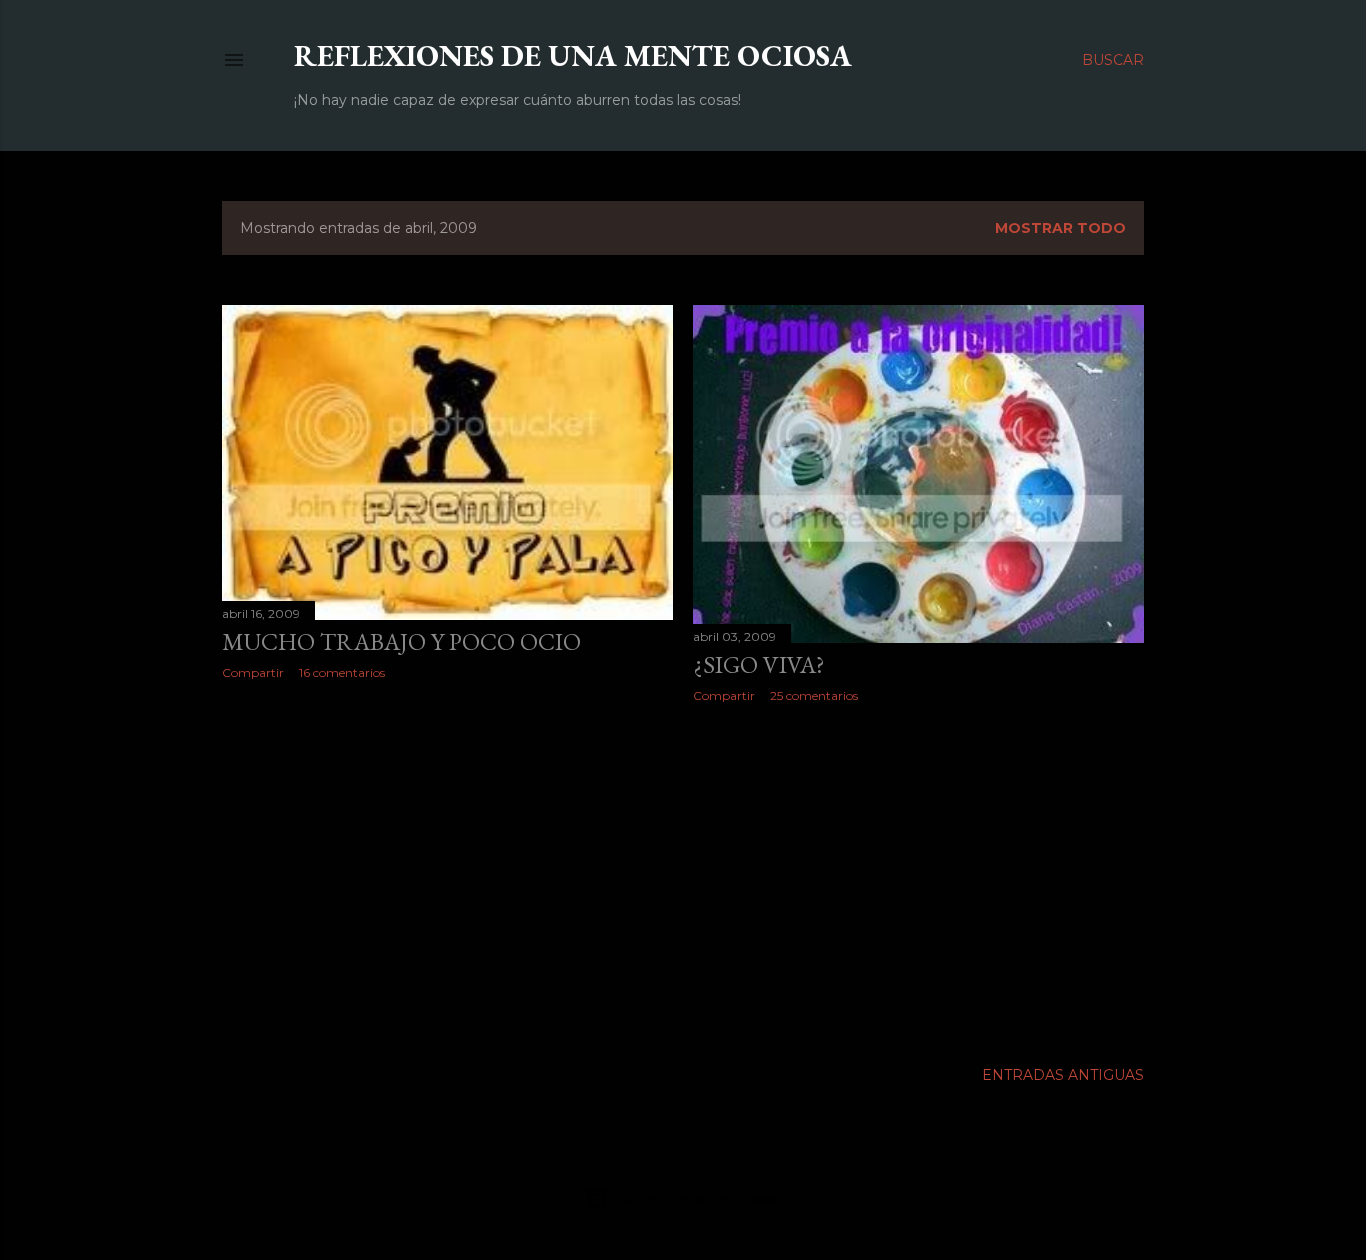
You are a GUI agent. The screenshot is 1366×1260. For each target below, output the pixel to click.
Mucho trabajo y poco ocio (401, 641)
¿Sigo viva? (759, 664)
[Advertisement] (447, 870)
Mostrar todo (1060, 228)
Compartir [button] (253, 672)
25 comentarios (814, 695)
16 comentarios (342, 672)
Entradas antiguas (1063, 1075)
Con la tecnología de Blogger (699, 1197)
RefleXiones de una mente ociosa (573, 55)
